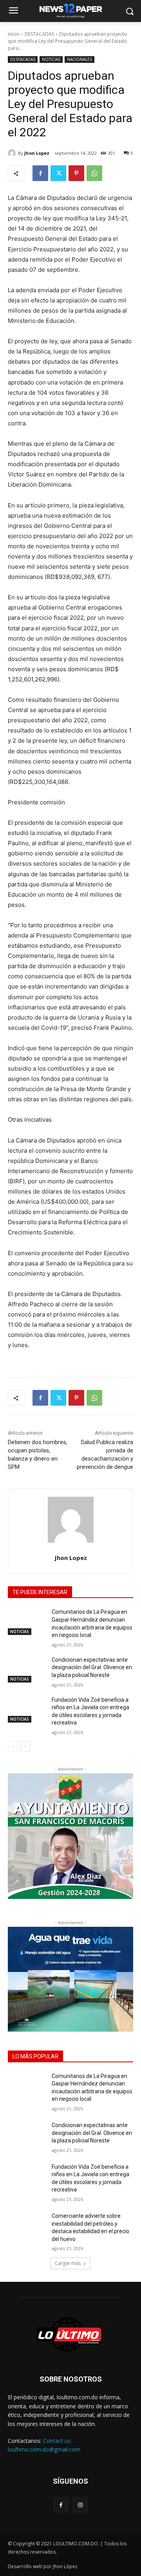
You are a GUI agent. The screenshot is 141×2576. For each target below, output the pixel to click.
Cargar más (68, 2263)
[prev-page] (13, 1747)
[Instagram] (80, 2505)
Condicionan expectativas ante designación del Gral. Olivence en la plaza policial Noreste (92, 1667)
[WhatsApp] (94, 173)
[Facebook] (40, 173)
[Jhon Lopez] (13, 153)
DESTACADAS (39, 34)
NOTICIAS (51, 59)
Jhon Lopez (37, 153)
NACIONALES (80, 59)
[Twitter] (58, 173)
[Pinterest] (76, 173)
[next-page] (25, 1747)
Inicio (14, 34)
